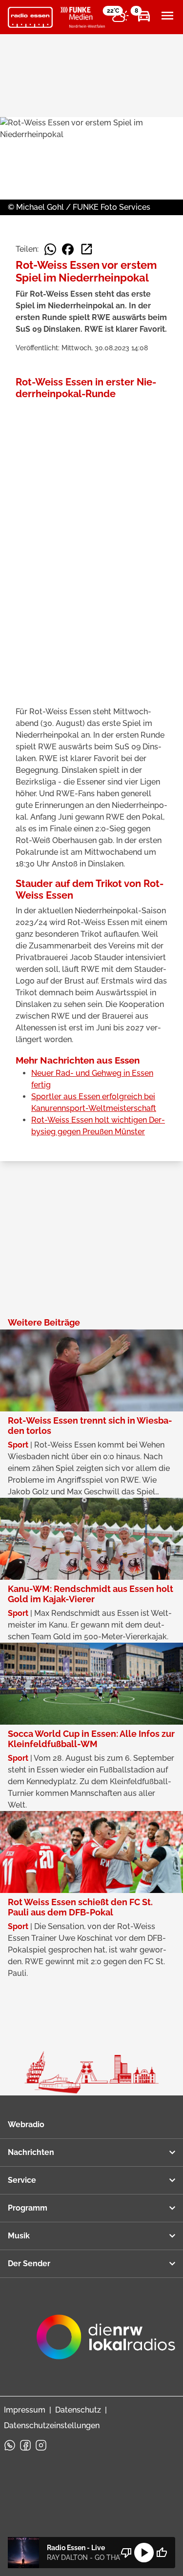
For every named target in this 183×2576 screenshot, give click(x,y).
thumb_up (162, 2553)
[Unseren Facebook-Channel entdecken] (25, 2445)
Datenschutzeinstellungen (52, 2425)
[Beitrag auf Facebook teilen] (68, 249)
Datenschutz (78, 2410)
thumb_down (126, 2553)
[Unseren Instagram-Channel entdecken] (41, 2445)
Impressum (25, 2410)
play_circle (144, 2553)
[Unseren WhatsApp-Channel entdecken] (10, 2445)
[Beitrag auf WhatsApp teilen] (50, 249)
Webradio (26, 2124)
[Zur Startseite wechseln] (30, 18)
